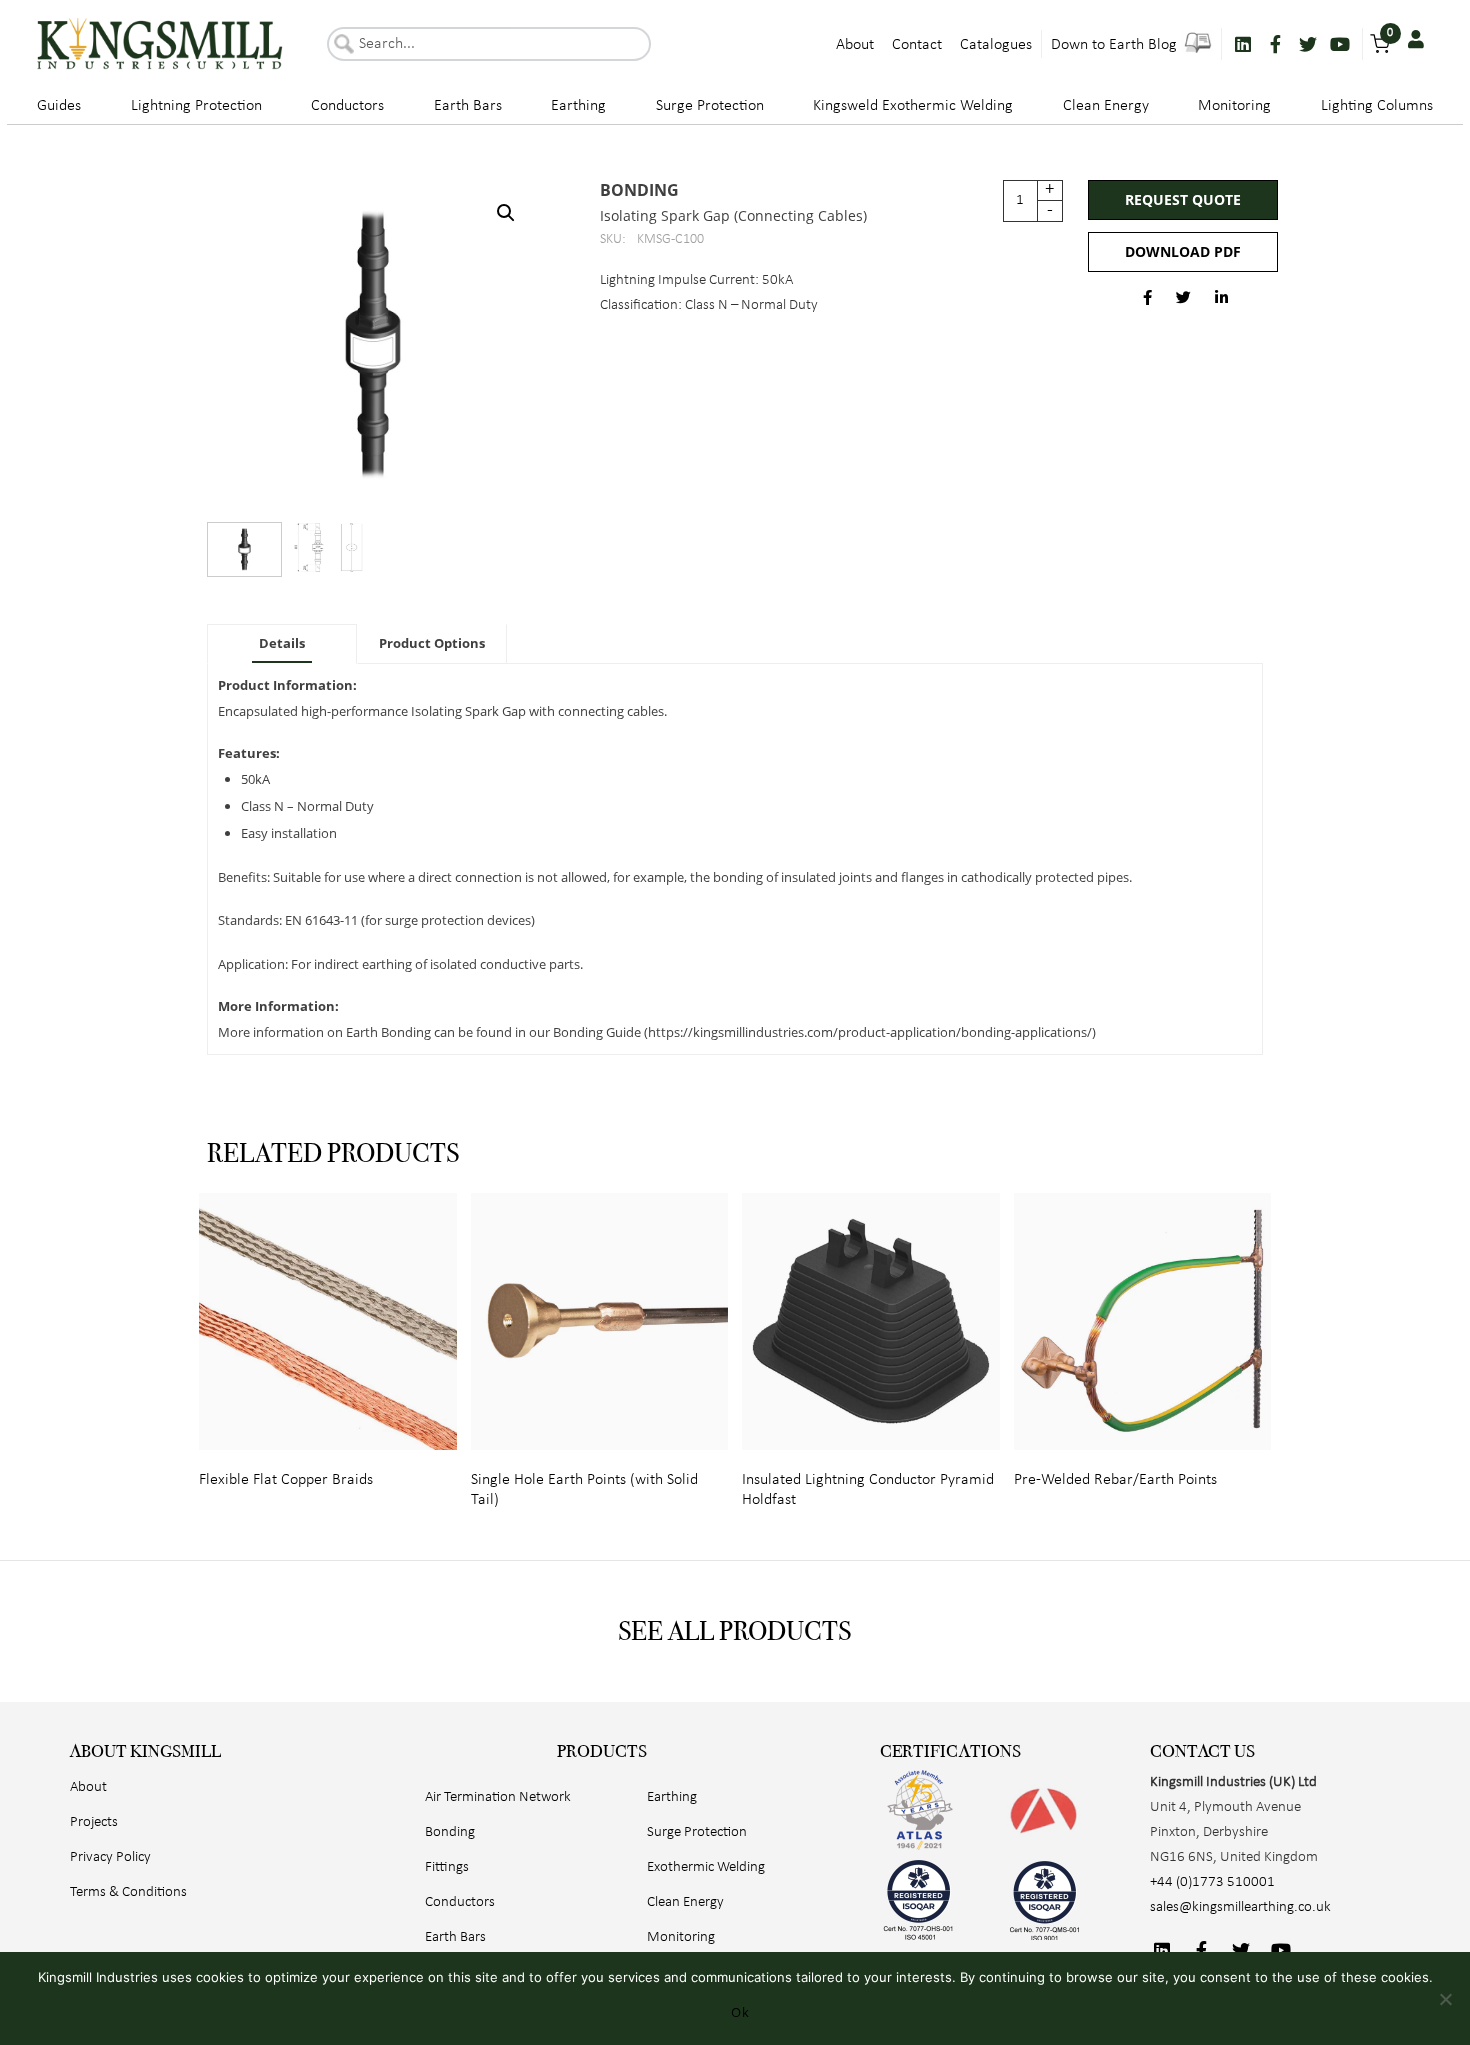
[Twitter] (1308, 44)
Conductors (347, 106)
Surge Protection (710, 106)
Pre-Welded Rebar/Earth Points (1115, 1480)
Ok (740, 2012)
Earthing (578, 106)
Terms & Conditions (128, 1892)
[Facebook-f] (1275, 44)
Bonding (639, 190)
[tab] (282, 644)
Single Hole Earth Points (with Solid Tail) (584, 1490)
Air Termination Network (498, 1797)
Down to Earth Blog (1116, 45)
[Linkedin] (1243, 44)
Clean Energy (1106, 106)
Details (282, 643)
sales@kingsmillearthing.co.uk (1240, 1907)
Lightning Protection (196, 106)
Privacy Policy (110, 1857)
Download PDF (1183, 251)
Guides (59, 106)
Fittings (447, 1867)
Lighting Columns (1377, 106)
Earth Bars (468, 106)
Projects (94, 1822)
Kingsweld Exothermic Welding (913, 106)
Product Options (432, 643)
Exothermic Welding (706, 1867)
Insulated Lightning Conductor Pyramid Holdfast (868, 1490)
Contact (917, 45)
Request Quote (1183, 199)
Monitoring (1234, 106)
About (855, 45)
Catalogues (996, 45)
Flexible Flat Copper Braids (286, 1480)
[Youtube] (1340, 44)
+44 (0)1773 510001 (1212, 1882)
